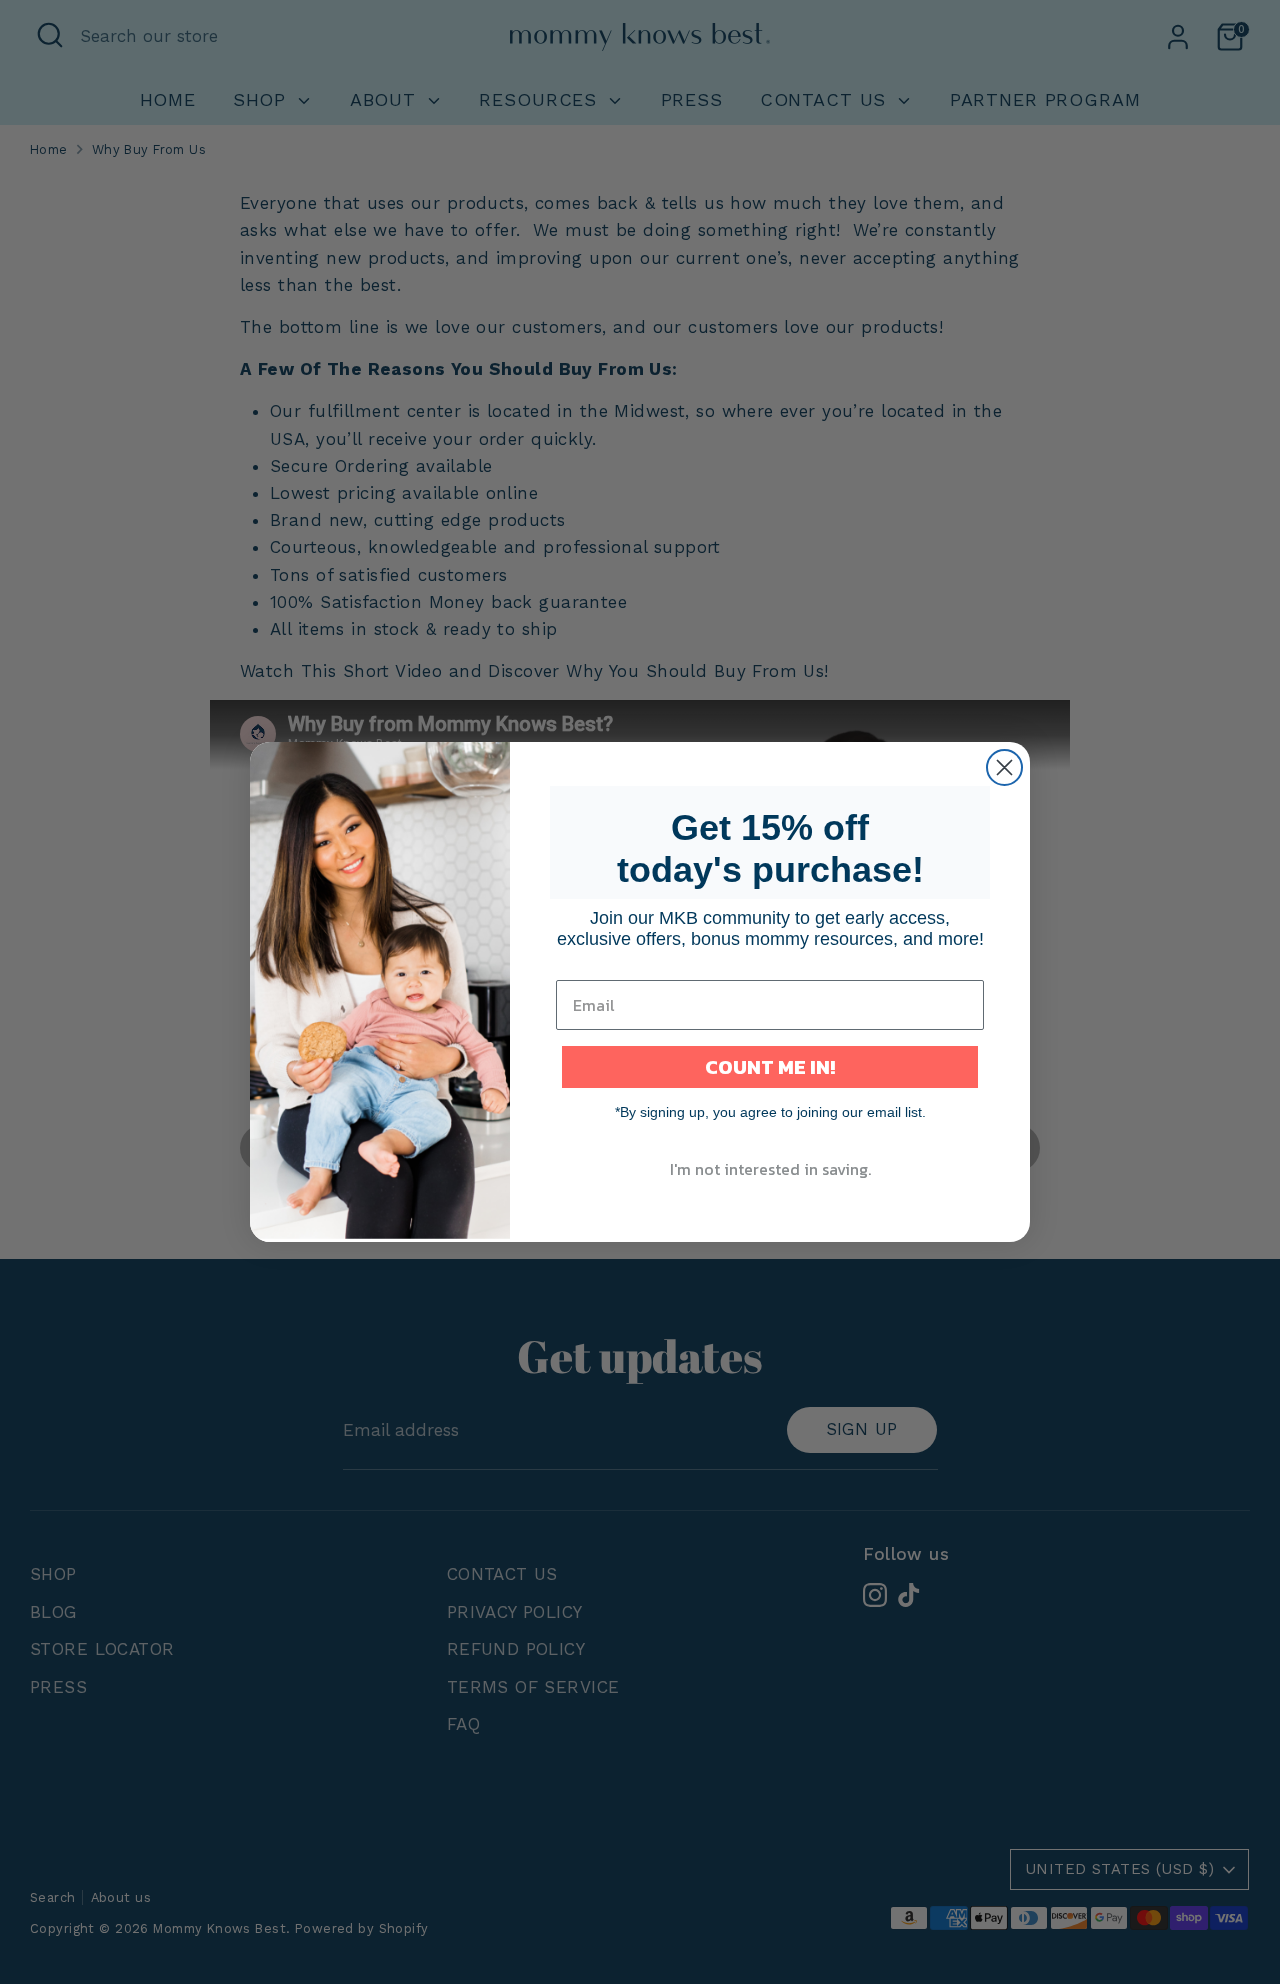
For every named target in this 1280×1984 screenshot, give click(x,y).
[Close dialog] (1004, 767)
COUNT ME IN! (770, 1067)
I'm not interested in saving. (770, 1169)
